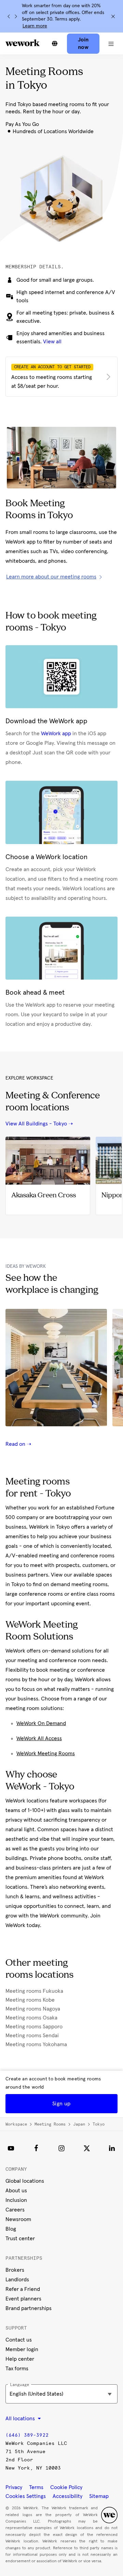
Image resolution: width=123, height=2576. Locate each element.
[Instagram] (61, 2148)
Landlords (17, 2280)
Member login (22, 2349)
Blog (11, 2229)
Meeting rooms (50, 2124)
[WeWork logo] (23, 43)
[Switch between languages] (55, 43)
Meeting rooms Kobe (30, 2000)
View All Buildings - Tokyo (36, 1124)
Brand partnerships (29, 2308)
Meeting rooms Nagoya (33, 2009)
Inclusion (16, 2200)
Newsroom (18, 2219)
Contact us (19, 2340)
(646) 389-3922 (27, 2435)
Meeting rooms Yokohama (36, 2044)
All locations (21, 2419)
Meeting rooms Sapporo (34, 2027)
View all (52, 342)
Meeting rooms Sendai (32, 2036)
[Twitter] (87, 2148)
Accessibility (67, 2496)
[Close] (113, 16)
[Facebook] (36, 2148)
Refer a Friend (23, 2289)
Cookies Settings (26, 2496)
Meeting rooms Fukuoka (34, 1991)
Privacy (14, 2487)
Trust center (20, 2239)
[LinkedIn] (112, 2148)
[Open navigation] (111, 43)
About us (16, 2191)
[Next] (16, 16)
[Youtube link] (11, 2148)
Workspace (16, 2124)
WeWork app (56, 734)
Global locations (25, 2181)
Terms (36, 2487)
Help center (20, 2359)
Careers (15, 2210)
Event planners (23, 2299)
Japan (79, 2124)
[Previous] (9, 16)
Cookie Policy (66, 2487)
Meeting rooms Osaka (31, 2018)
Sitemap (99, 2496)
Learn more (35, 26)
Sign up (61, 2104)
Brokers (15, 2270)
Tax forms (17, 2369)
